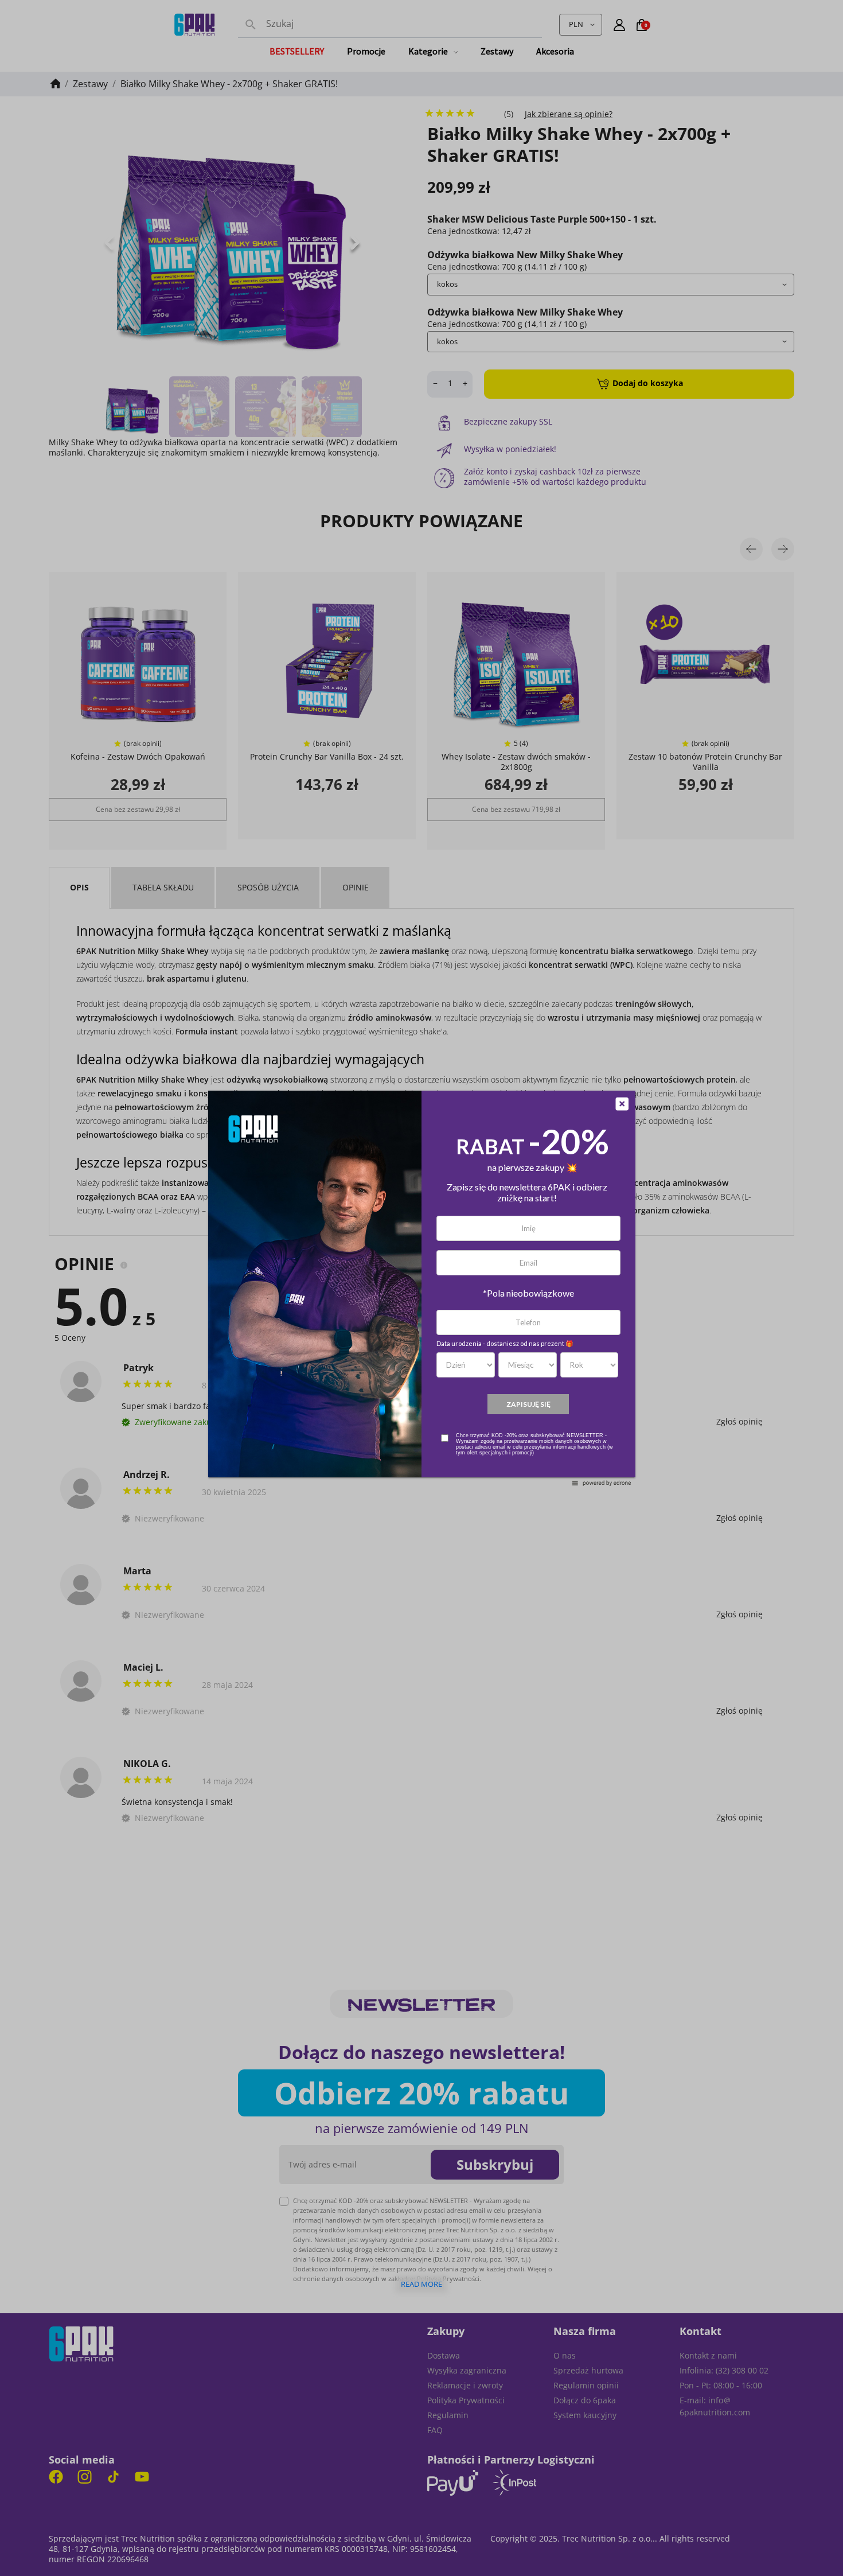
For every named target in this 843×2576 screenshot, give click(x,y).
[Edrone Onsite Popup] (421, 1288)
